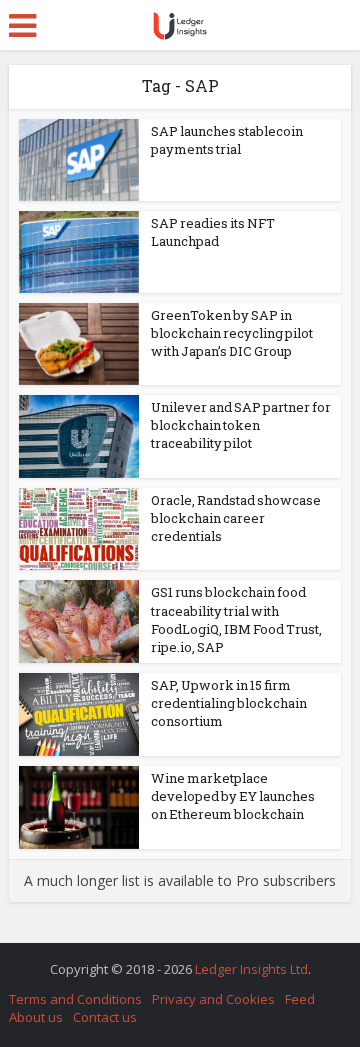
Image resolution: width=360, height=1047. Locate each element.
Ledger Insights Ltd (251, 969)
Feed (300, 999)
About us (36, 1017)
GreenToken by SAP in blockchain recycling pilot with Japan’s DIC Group (232, 333)
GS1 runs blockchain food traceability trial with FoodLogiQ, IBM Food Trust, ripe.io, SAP (236, 619)
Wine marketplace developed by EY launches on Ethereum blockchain (233, 796)
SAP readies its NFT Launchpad (213, 232)
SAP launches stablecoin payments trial (227, 140)
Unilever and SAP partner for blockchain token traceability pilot (241, 425)
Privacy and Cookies (213, 999)
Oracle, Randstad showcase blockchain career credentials (236, 518)
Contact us (105, 1017)
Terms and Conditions (75, 999)
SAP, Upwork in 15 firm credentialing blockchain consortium (229, 703)
